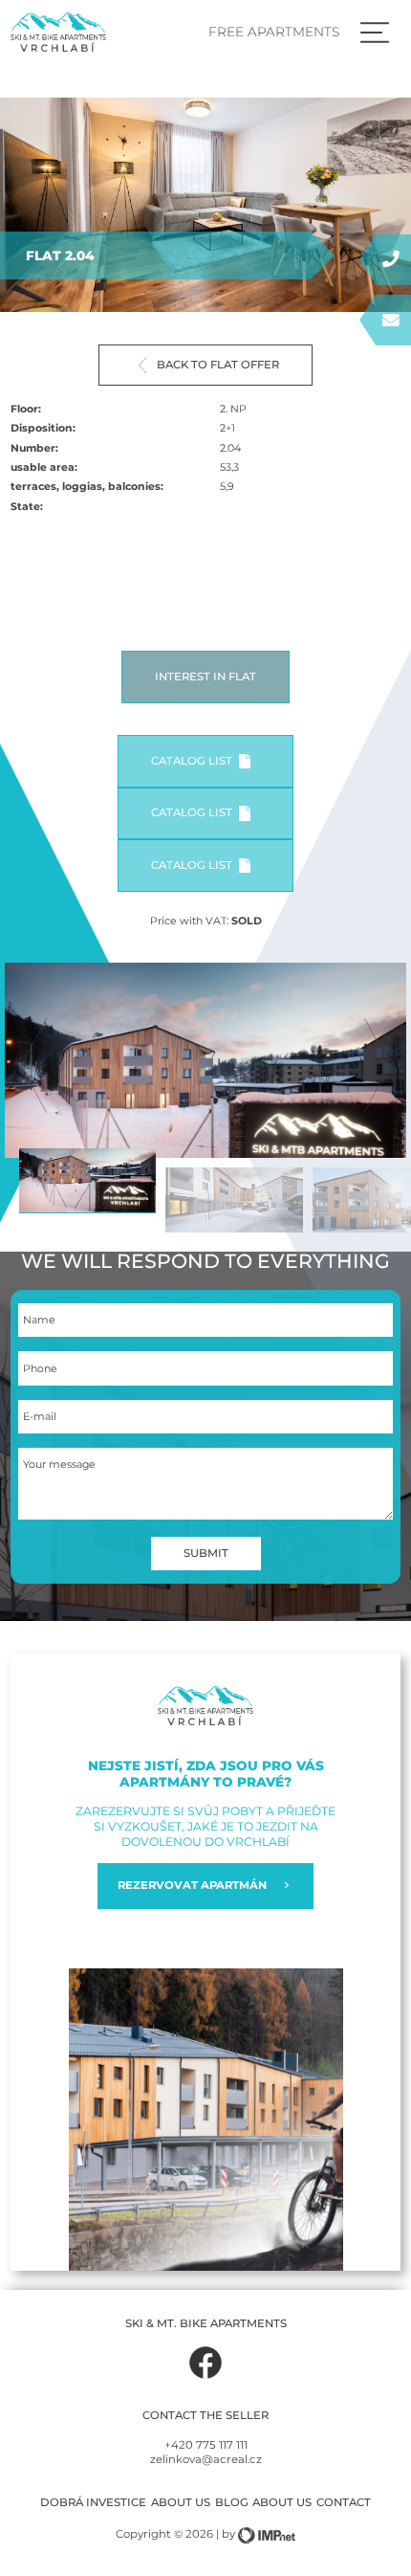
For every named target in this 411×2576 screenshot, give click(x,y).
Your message (59, 1465)
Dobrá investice (93, 2502)
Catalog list (192, 761)
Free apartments (274, 32)
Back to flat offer (218, 365)
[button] (377, 1065)
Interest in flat (205, 677)
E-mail (40, 1417)
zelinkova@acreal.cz (206, 2459)
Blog (232, 2502)
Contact (344, 2502)
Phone (40, 1369)
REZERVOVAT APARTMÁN (192, 1885)
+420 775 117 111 (206, 2445)
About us (181, 2502)
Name (39, 1320)
